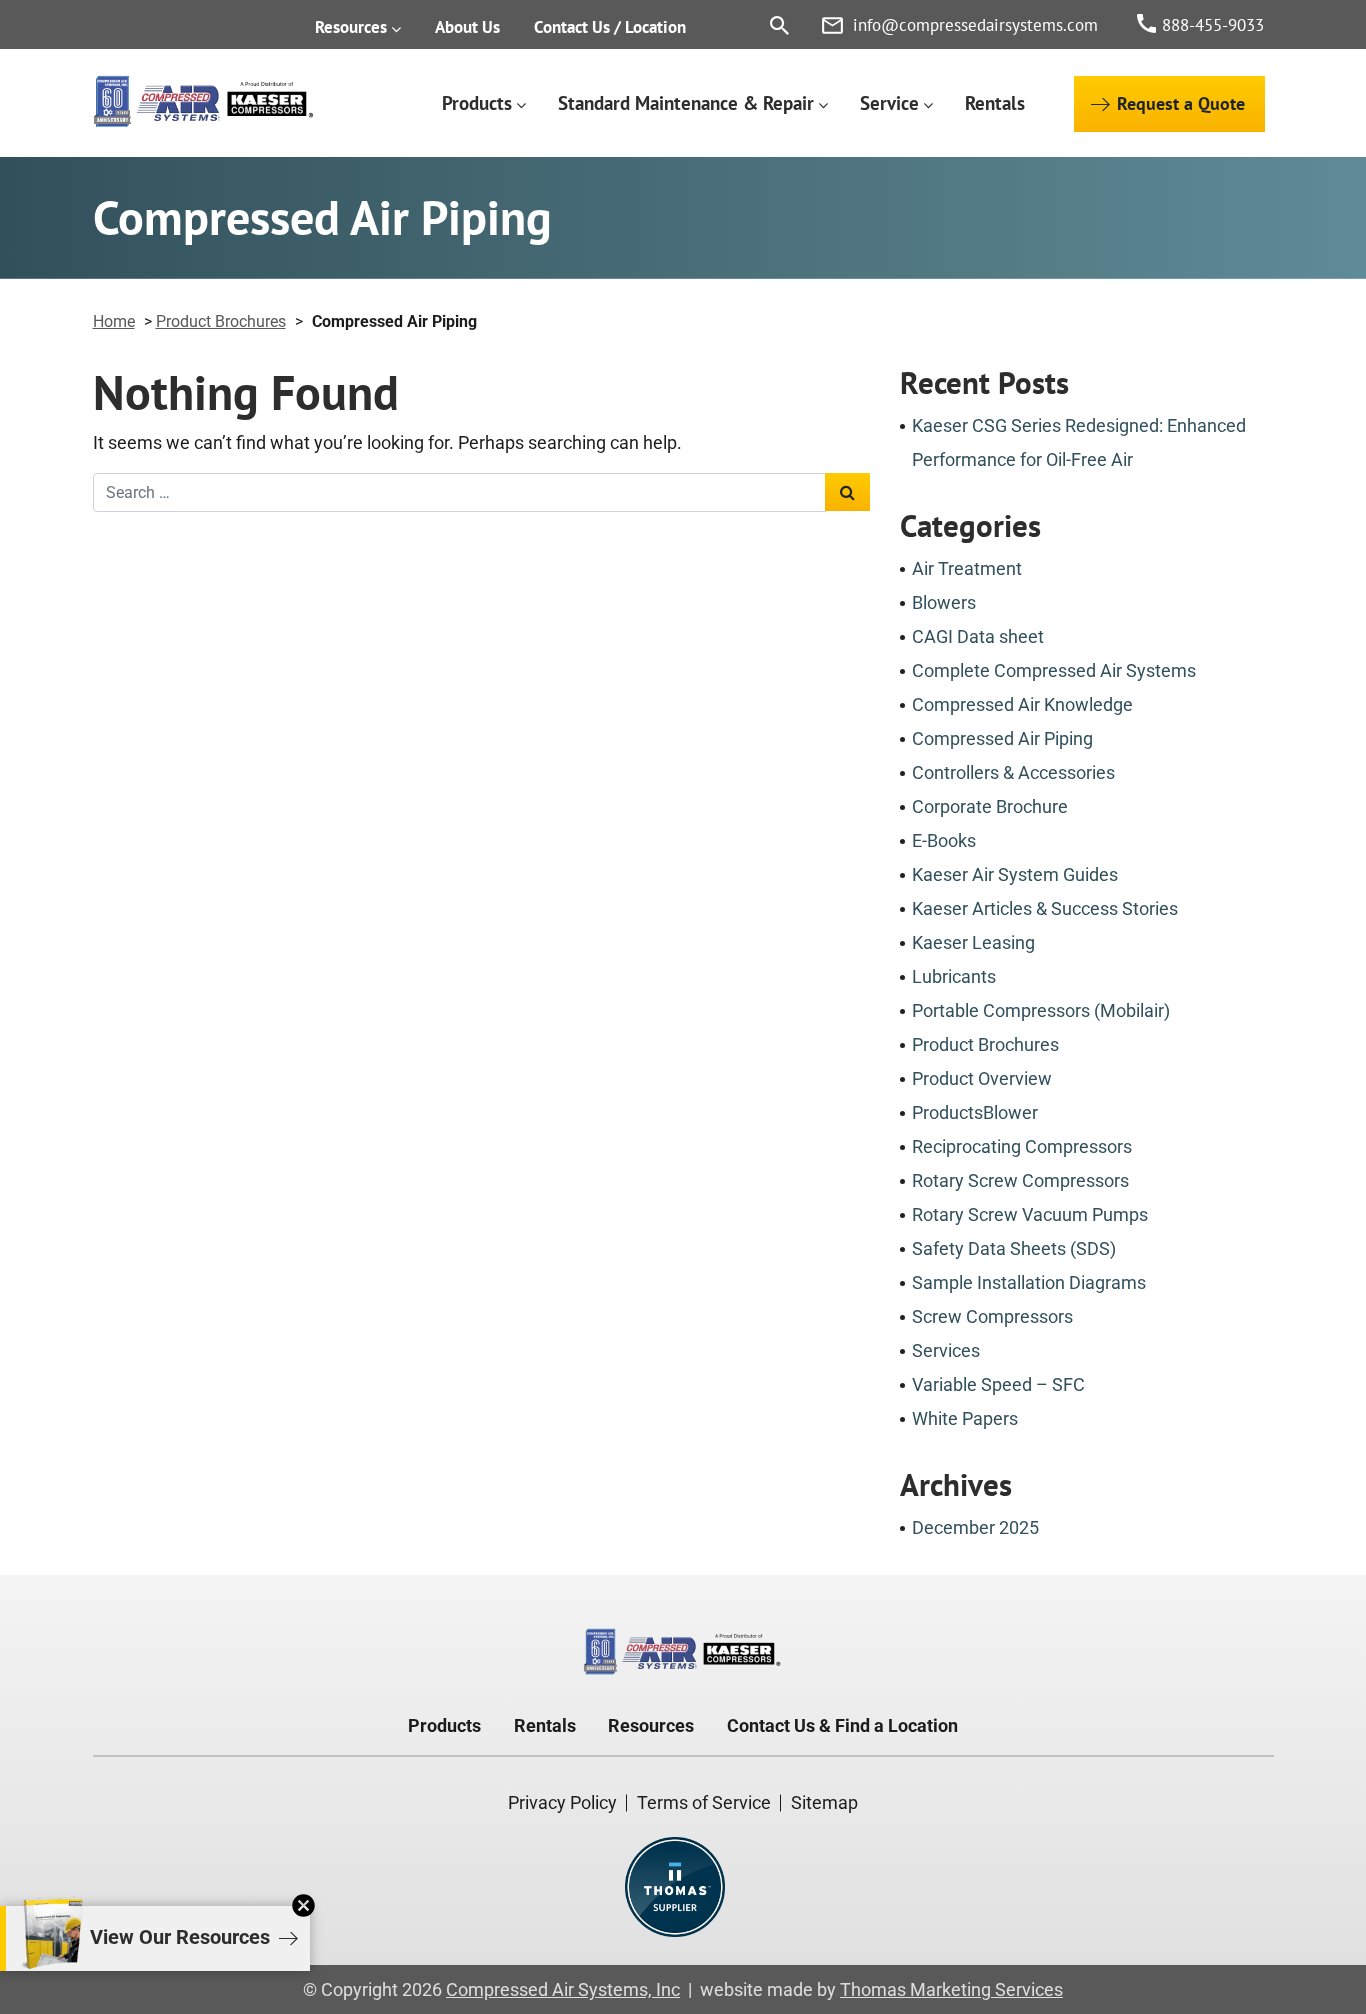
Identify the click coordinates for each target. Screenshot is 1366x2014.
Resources (351, 27)
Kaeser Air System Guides (1015, 874)
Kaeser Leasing (973, 942)
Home (114, 321)
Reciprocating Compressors (1022, 1146)
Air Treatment (967, 568)
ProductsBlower (975, 1112)
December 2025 (975, 1527)
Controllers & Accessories (1013, 772)
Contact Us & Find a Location (842, 1725)
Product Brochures (221, 321)
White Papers (965, 1418)
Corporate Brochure (990, 806)
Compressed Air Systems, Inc (563, 1989)
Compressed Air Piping (1002, 738)
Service (889, 103)
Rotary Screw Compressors (1020, 1180)
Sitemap (824, 1802)
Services (946, 1350)
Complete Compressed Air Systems (1054, 670)
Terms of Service (704, 1802)
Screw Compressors (992, 1316)
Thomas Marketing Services (951, 1989)
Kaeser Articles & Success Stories (1045, 908)
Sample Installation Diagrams (1029, 1282)
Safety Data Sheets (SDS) (1014, 1248)
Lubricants (954, 976)
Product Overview (982, 1078)
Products (477, 103)
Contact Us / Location (610, 27)
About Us (467, 27)
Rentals (995, 103)
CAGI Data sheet (978, 636)
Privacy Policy (562, 1802)
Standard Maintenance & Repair (686, 103)
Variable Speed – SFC (998, 1384)
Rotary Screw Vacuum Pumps (1030, 1214)
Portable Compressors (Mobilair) (1041, 1010)
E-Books (944, 840)
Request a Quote (1181, 103)
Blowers (944, 602)
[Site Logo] (204, 102)
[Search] (779, 25)
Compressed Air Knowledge (1022, 704)
